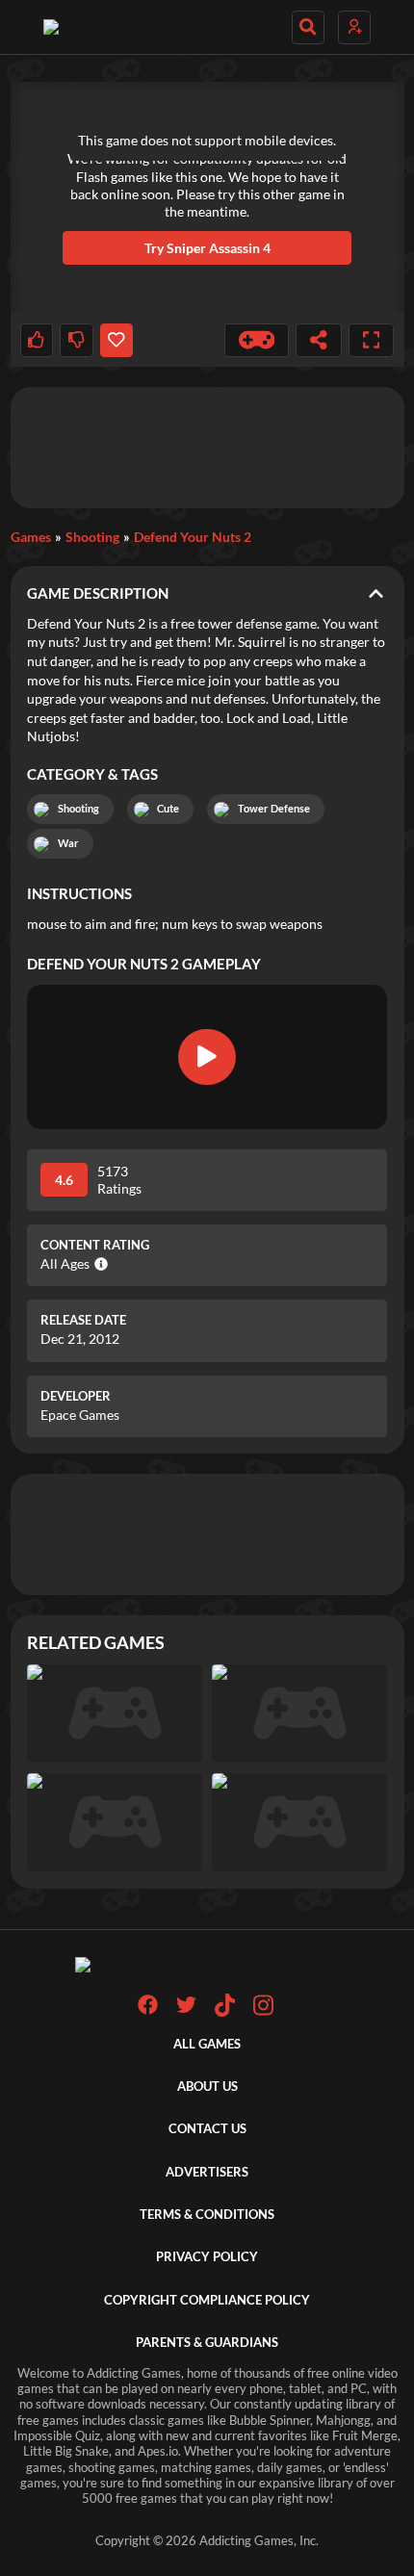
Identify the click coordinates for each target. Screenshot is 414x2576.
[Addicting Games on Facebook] (148, 2010)
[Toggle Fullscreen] (372, 340)
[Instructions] (257, 340)
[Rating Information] (99, 1264)
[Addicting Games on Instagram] (263, 2012)
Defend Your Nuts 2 (193, 537)
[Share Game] (319, 340)
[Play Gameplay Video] (207, 1057)
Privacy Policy (207, 2257)
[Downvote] (76, 340)
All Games (207, 2044)
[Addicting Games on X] (186, 2010)
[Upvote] (37, 340)
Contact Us (207, 2129)
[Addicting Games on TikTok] (225, 2012)
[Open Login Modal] (354, 27)
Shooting (92, 537)
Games (31, 537)
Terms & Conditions (207, 2215)
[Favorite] (116, 340)
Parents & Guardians (207, 2343)
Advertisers (207, 2172)
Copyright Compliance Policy (207, 2300)
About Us (207, 2087)
